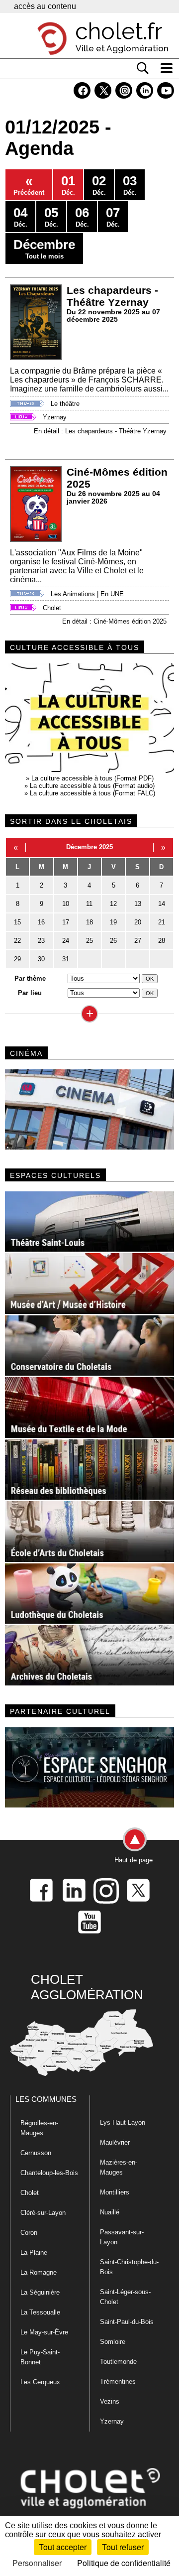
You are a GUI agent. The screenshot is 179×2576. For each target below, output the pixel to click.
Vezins (110, 2401)
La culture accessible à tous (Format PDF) (92, 778)
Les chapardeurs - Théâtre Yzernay (112, 296)
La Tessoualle (40, 2312)
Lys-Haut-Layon (123, 2123)
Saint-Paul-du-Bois (127, 2322)
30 (41, 959)
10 (66, 904)
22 (17, 941)
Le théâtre (65, 404)
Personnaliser (37, 2563)
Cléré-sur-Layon (43, 2213)
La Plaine (34, 2253)
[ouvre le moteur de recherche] (143, 68)
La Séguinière (40, 2292)
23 (41, 941)
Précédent (29, 185)
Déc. (68, 185)
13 (138, 904)
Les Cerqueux (40, 2382)
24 (66, 941)
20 (138, 922)
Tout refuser (123, 2547)
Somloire (113, 2342)
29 (17, 959)
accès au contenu (45, 6)
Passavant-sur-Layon (122, 2237)
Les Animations (73, 594)
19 (113, 922)
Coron (29, 2233)
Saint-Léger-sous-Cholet (125, 2297)
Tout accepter (63, 2547)
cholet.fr (119, 31)
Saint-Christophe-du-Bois (129, 2267)
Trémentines (118, 2382)
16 (41, 922)
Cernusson (36, 2153)
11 (89, 904)
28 (162, 941)
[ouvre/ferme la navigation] (167, 68)
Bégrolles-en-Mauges (39, 2128)
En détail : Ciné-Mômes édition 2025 (114, 621)
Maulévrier (115, 2142)
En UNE (112, 594)
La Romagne (39, 2272)
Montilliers (115, 2192)
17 (66, 922)
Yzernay (55, 417)
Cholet (52, 608)
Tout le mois (44, 249)
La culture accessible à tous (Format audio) (92, 786)
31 (66, 959)
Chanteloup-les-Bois (49, 2173)
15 (17, 922)
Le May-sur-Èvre (44, 2332)
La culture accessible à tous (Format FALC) (92, 793)
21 (162, 922)
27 (138, 941)
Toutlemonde (118, 2362)
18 (89, 922)
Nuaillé (110, 2212)
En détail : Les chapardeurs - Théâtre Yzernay (100, 431)
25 (89, 941)
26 (113, 941)
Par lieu (30, 993)
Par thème (30, 978)
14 (162, 904)
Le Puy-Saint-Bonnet (40, 2357)
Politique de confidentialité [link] (124, 2563)
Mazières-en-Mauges (119, 2167)
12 (113, 904)
